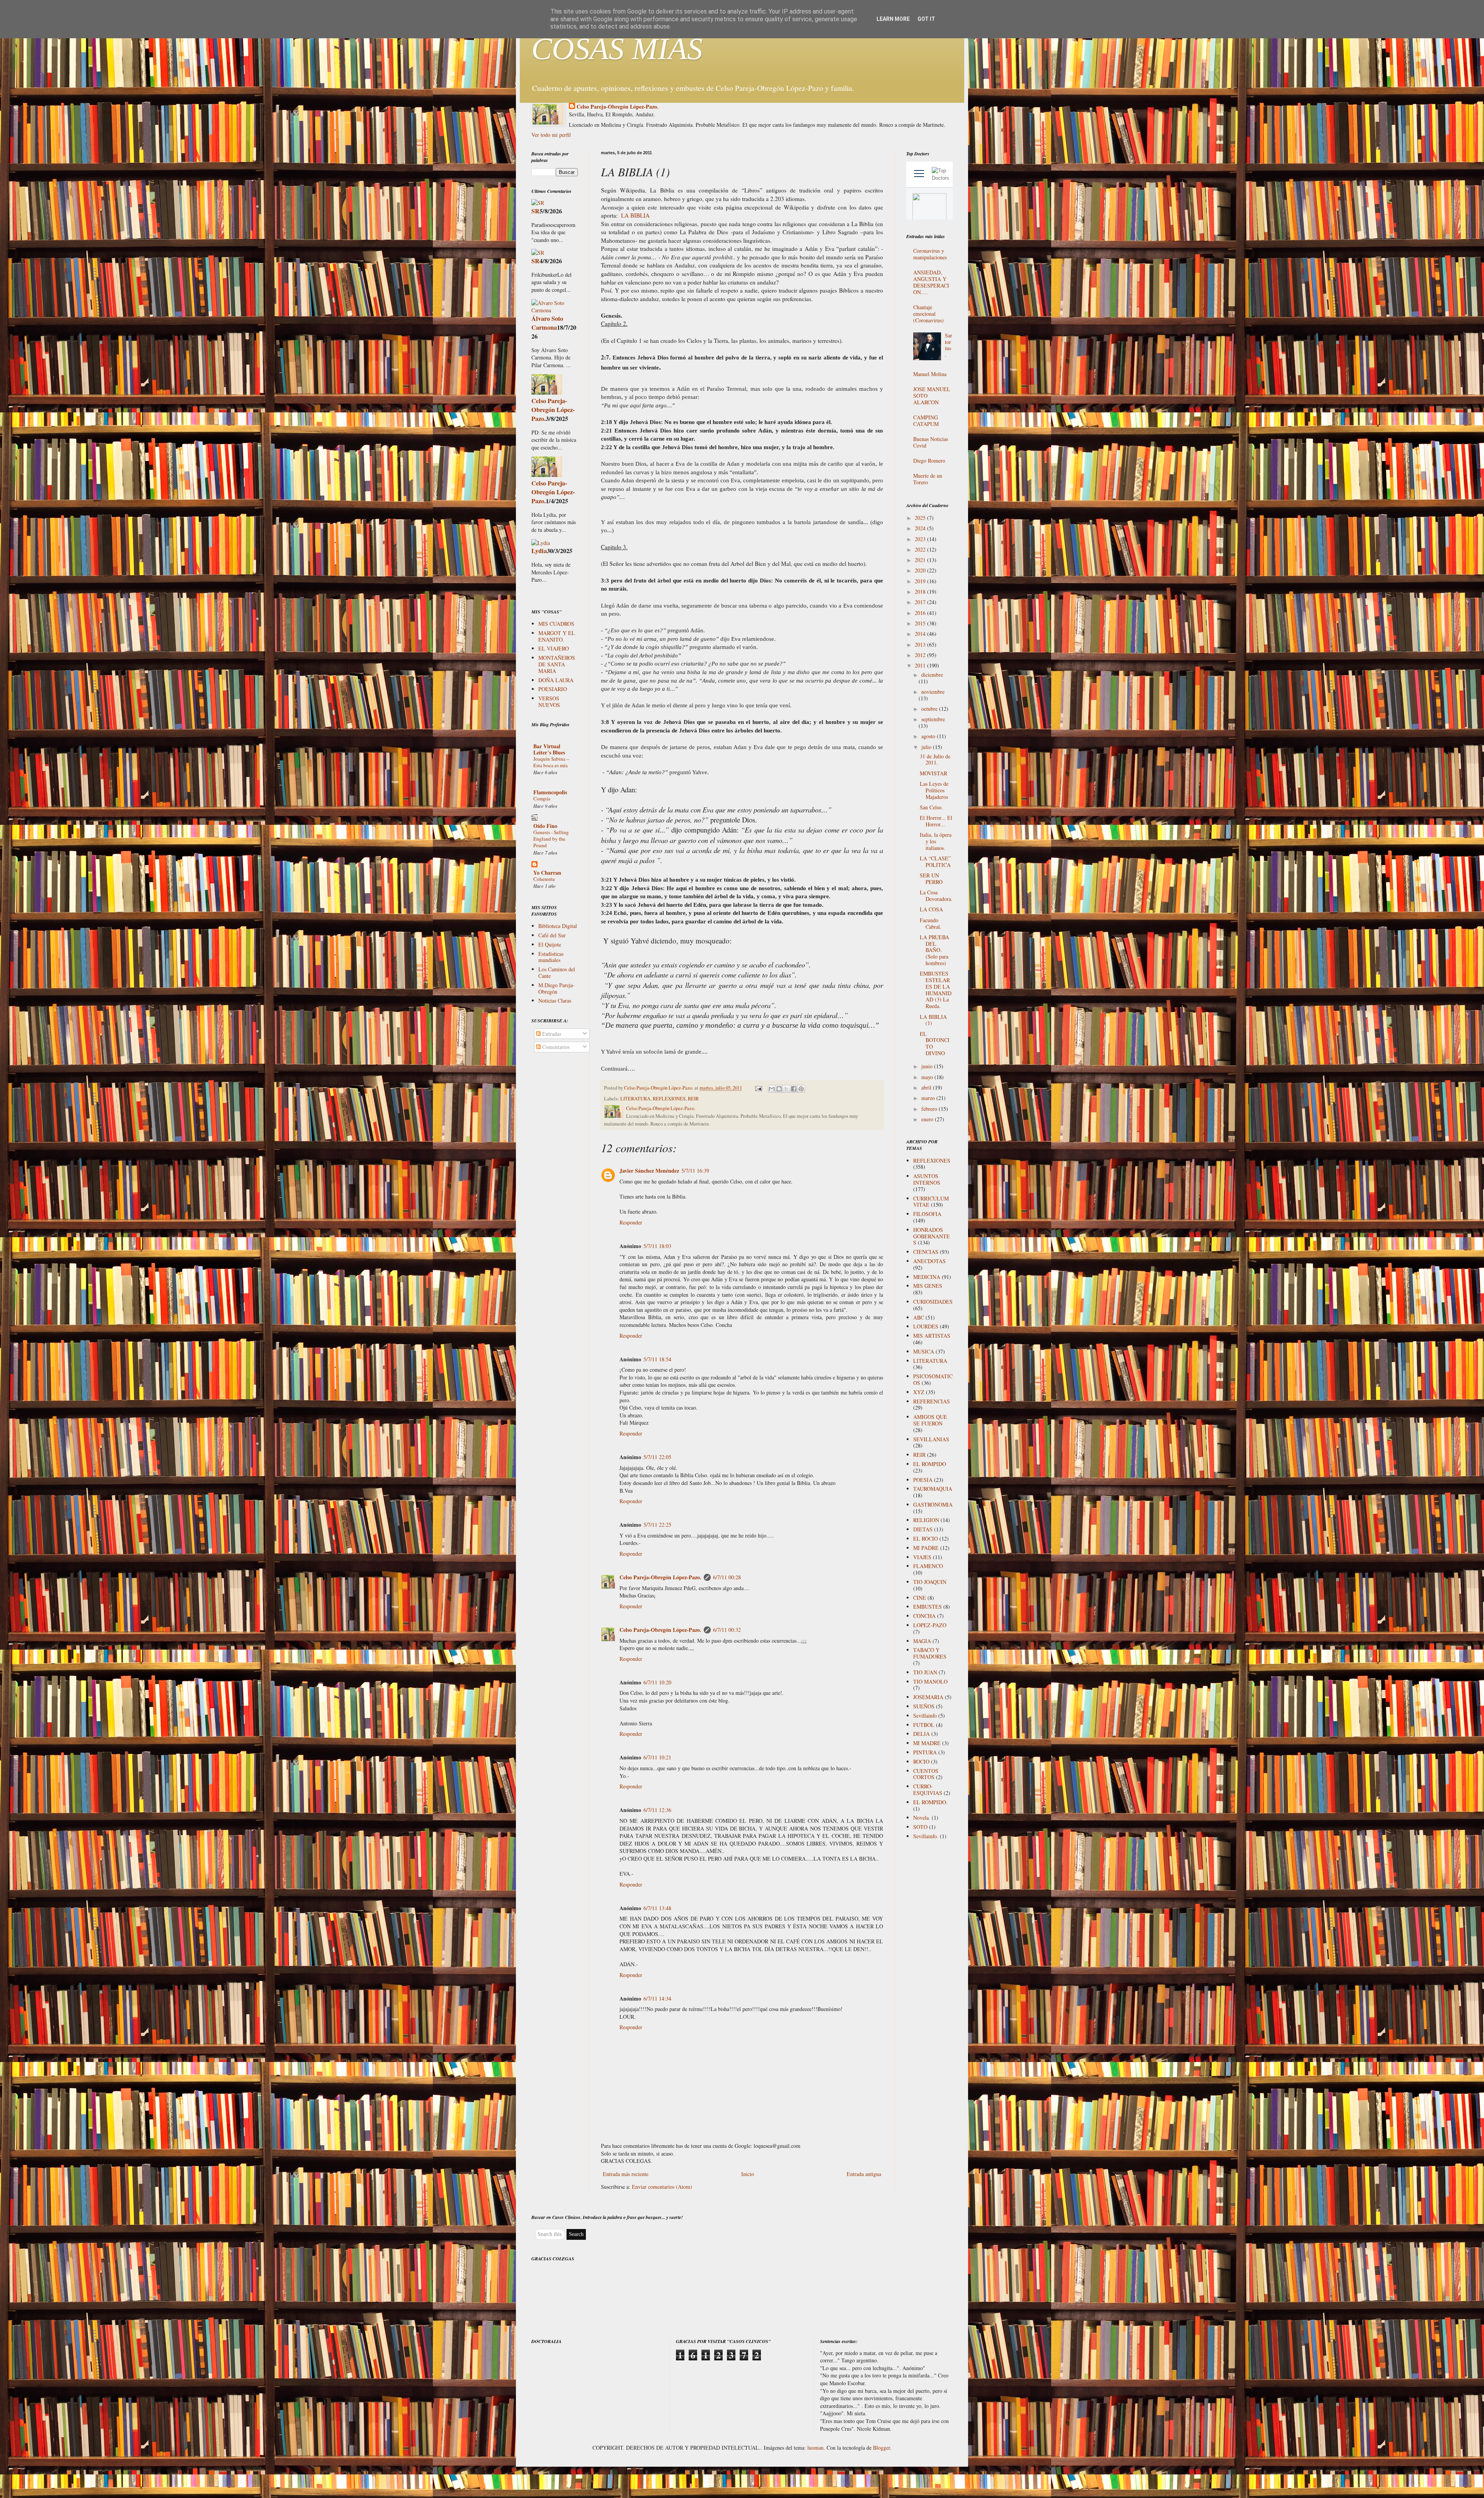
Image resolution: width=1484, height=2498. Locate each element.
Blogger (882, 2448)
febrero (930, 1109)
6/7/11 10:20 (657, 1682)
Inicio (748, 2174)
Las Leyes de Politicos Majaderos (934, 790)
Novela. (922, 1818)
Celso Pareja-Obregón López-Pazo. (618, 107)
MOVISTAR (933, 773)
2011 (921, 665)
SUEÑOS (924, 1706)
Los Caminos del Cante (557, 972)
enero (928, 1119)
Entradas (551, 1034)
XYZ (919, 1392)
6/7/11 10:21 (657, 1757)
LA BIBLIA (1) (933, 1020)
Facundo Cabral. (931, 923)
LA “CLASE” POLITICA (935, 862)
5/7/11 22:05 (657, 1457)
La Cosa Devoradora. (936, 896)
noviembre (933, 692)
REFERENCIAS (932, 1401)
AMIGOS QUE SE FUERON (930, 1420)
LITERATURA (635, 1099)
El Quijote (550, 944)
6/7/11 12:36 (657, 1810)
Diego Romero (929, 461)
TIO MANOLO (930, 1682)
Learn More (893, 19)
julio (927, 747)
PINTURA (925, 1752)
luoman (815, 2448)
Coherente (544, 879)
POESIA (923, 1480)
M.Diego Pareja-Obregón (556, 988)
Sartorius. (949, 345)
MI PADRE (926, 1548)
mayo (928, 1077)
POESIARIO (553, 689)
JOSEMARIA (928, 1697)
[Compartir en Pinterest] (801, 1089)
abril (927, 1087)
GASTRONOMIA (933, 1504)
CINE (920, 1598)
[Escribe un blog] (779, 1089)
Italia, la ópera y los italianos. (936, 841)
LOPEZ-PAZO (930, 1625)
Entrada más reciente (626, 2174)
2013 (921, 645)
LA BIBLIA (635, 215)
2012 (921, 655)
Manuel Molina (930, 374)
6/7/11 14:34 (657, 1998)
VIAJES (922, 1557)
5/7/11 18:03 (657, 1246)
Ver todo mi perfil (551, 135)
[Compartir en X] (786, 1089)
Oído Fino (545, 826)
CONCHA (924, 1616)
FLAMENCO (928, 1566)
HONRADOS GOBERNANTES (932, 1236)
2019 (921, 581)
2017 (921, 602)
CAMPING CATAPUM (926, 421)
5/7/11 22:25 (657, 1525)
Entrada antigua (864, 2174)
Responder (631, 1222)
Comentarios (555, 1047)
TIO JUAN (925, 1672)
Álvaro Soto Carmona (547, 323)
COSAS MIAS (617, 49)
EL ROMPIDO (930, 1464)
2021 (921, 560)
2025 (921, 518)
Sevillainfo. (926, 1836)
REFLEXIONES (669, 1099)
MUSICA (924, 1351)
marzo (929, 1098)
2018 (921, 592)
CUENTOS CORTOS (926, 1774)
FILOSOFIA (927, 1214)
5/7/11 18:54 (657, 1359)
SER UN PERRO (931, 879)
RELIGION (926, 1520)
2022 (921, 549)
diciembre (932, 675)
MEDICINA (927, 1277)
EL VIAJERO (554, 648)
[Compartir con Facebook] (794, 1089)
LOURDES (926, 1326)
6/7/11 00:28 (727, 1577)
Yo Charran (547, 873)
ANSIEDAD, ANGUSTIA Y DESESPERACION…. (931, 282)
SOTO (920, 1827)
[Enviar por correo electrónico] (772, 1089)
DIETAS (923, 1529)
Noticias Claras (555, 1000)
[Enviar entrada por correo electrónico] (758, 1088)
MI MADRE (927, 1743)
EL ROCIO (926, 1538)
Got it (926, 19)
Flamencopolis (550, 792)
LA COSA (931, 909)
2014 (921, 634)
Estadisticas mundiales (551, 957)
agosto (929, 736)
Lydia (539, 551)
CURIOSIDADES (933, 1302)
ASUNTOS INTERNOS (927, 1179)
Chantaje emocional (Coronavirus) (928, 314)
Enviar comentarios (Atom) (662, 2187)
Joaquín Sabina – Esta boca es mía (551, 762)
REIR (693, 1099)
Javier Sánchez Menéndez (649, 1171)
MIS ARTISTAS (932, 1336)
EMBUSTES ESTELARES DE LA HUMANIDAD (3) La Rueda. (936, 990)
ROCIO (921, 1762)
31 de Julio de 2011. (935, 759)
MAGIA (922, 1641)
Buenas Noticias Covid (931, 442)
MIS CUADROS (556, 624)
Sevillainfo (925, 1716)
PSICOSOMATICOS (933, 1379)
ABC (919, 1317)
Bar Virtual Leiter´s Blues (549, 749)
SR (535, 211)
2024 (921, 528)
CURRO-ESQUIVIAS (928, 1790)
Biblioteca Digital (558, 926)
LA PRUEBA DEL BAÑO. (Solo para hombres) (934, 950)
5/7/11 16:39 (695, 1171)
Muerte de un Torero (928, 479)
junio (928, 1066)
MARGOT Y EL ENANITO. (557, 636)
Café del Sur (552, 935)
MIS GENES (928, 1286)
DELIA (922, 1734)
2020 (921, 570)
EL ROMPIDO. (930, 1802)
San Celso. (931, 807)
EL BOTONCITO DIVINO (935, 1043)
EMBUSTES (927, 1607)
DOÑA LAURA (556, 680)
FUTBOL (924, 1725)
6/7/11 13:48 (657, 1908)
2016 (921, 613)
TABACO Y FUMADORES (930, 1653)
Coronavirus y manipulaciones (930, 254)
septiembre (933, 719)
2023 (921, 539)
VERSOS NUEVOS (549, 702)
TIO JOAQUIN (930, 1582)
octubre (930, 709)
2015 (921, 623)
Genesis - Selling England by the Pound (551, 839)
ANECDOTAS (929, 1261)
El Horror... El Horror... (936, 821)
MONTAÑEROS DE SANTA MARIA (557, 664)
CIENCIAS (926, 1252)
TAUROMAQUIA (933, 1489)
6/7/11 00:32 (727, 1630)
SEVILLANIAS (931, 1439)
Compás (542, 799)
